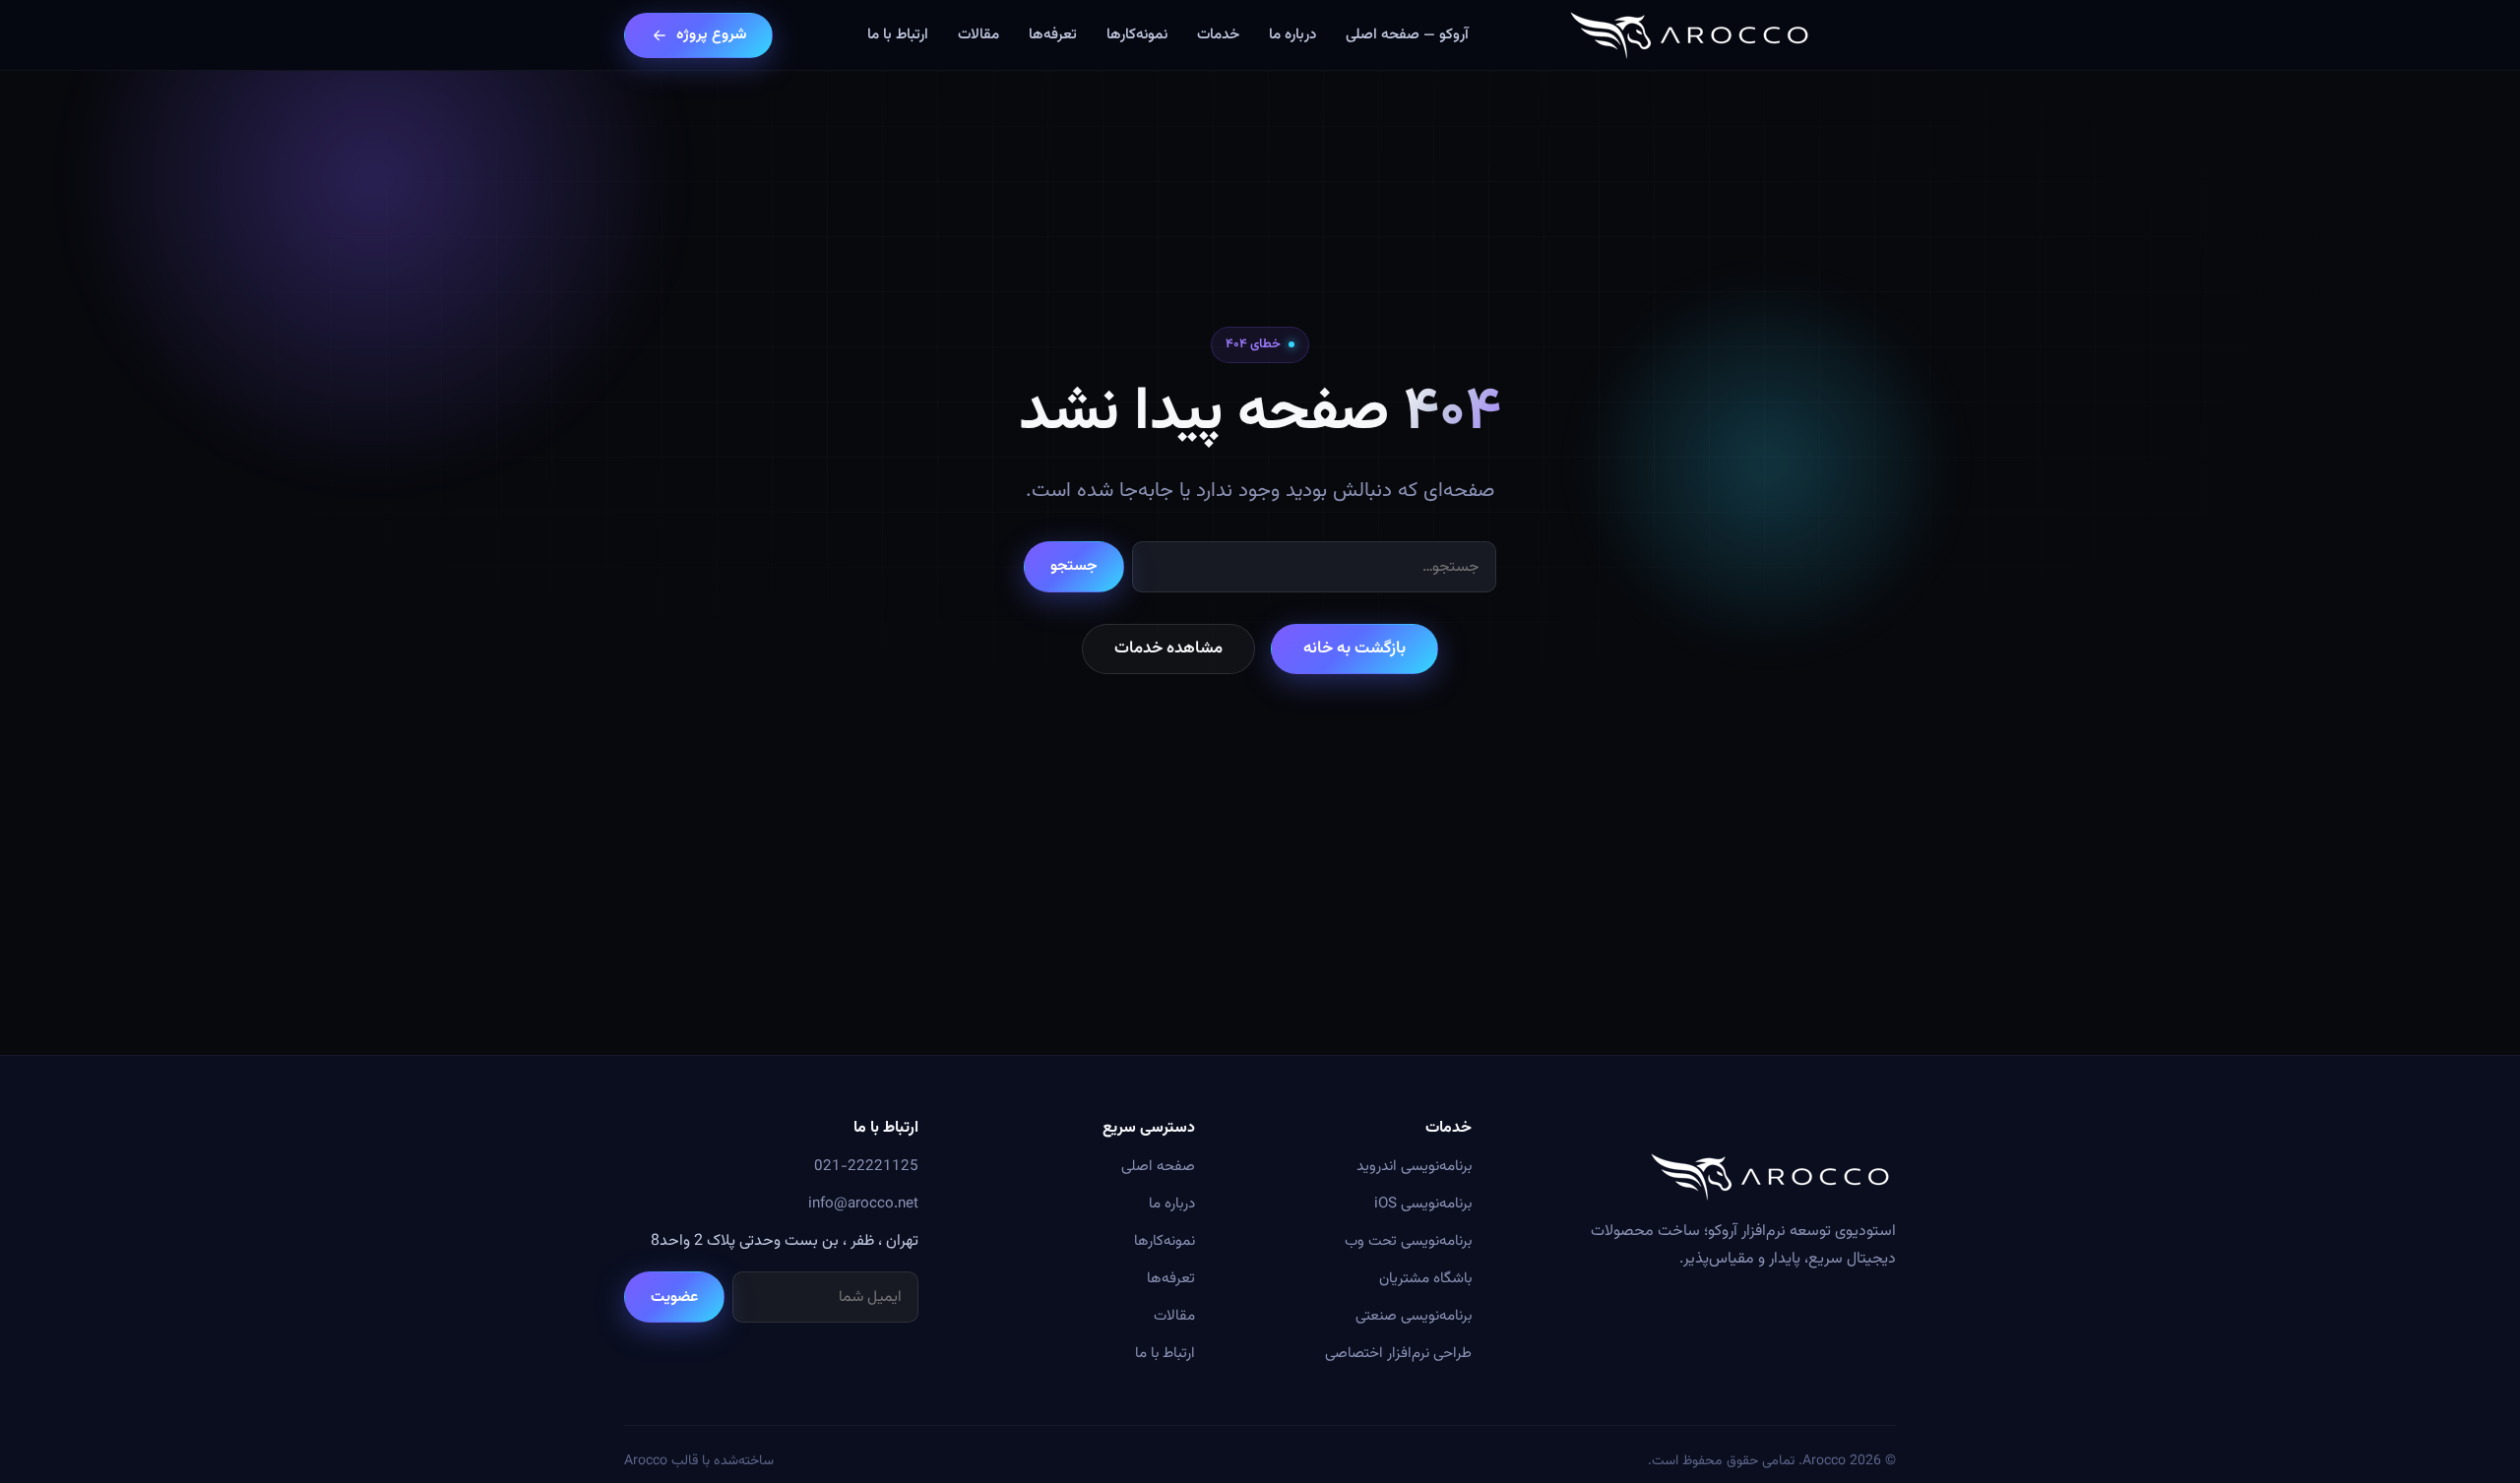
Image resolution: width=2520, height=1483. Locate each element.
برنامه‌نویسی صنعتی (1414, 1316)
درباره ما (1292, 34)
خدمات (1218, 34)
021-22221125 (866, 1166)
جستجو (1074, 566)
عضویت (674, 1297)
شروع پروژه (711, 34)
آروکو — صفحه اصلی (1407, 34)
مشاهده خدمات (1168, 649)
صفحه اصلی (1158, 1166)
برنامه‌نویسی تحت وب (1408, 1241)
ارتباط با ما (898, 34)
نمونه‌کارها (1137, 34)
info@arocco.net (863, 1204)
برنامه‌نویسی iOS (1423, 1204)
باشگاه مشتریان (1425, 1278)
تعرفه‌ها (1053, 34)
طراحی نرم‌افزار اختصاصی (1398, 1353)
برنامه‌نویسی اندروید (1414, 1166)
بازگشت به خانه (1354, 649)
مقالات (978, 34)
